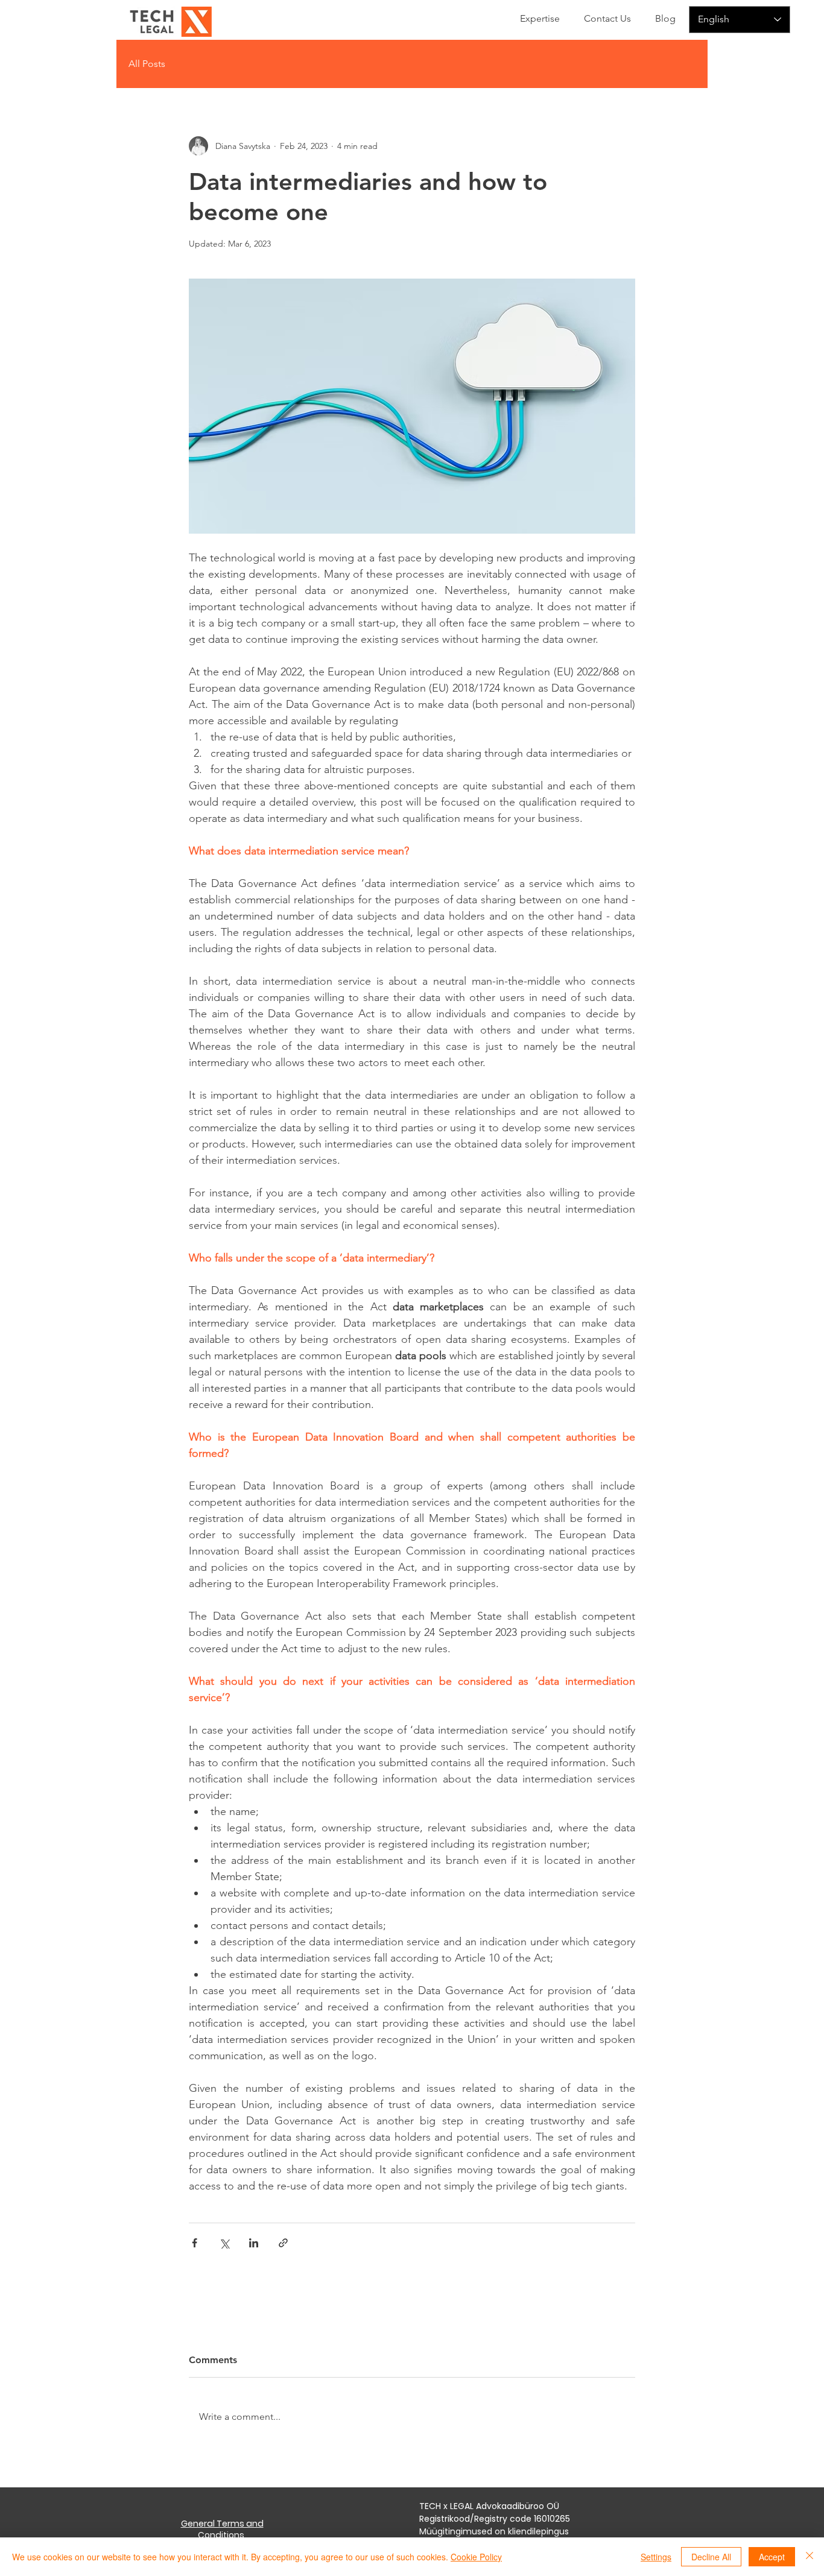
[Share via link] (283, 2243)
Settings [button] (656, 2557)
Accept (772, 2557)
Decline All (711, 2557)
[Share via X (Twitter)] (224, 2243)
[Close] (810, 2557)
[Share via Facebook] (195, 2243)
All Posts (147, 64)
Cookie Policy (476, 2557)
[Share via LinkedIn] (254, 2243)
